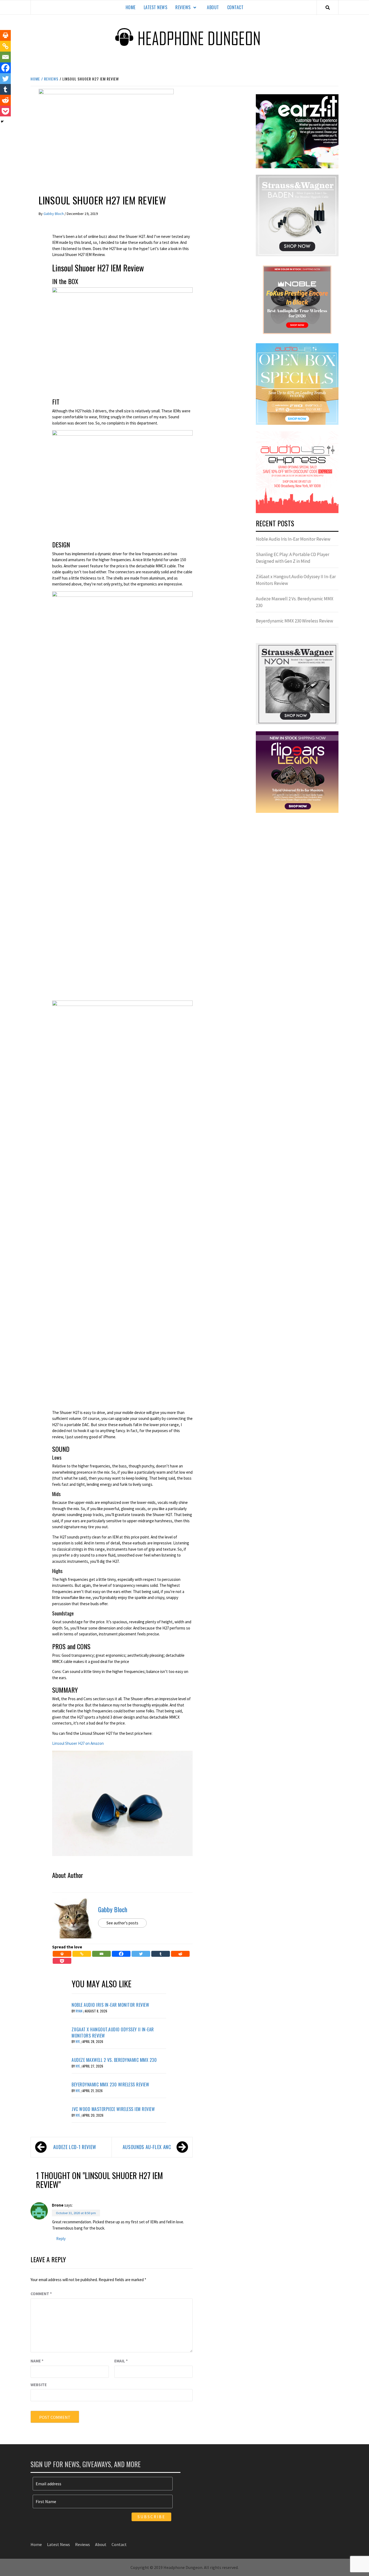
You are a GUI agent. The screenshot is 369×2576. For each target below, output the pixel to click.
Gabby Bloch (54, 214)
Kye (78, 2041)
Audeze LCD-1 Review (75, 2147)
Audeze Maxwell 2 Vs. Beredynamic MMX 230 (114, 2060)
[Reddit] (180, 1954)
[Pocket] (62, 1961)
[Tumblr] (161, 1954)
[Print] (62, 1954)
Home (131, 7)
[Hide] (2, 122)
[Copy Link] (82, 1954)
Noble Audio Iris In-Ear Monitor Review (110, 2005)
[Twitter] (141, 1954)
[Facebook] (121, 1954)
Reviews (183, 7)
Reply (61, 2239)
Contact (235, 7)
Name (37, 2361)
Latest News (156, 7)
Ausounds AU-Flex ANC (147, 2147)
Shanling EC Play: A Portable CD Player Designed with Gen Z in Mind (293, 558)
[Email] (101, 1954)
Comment (41, 2294)
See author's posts (122, 1923)
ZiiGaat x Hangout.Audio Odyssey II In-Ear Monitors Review (113, 2032)
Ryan (79, 2011)
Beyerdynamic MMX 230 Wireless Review (110, 2085)
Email (121, 2361)
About (213, 7)
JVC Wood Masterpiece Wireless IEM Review (113, 2109)
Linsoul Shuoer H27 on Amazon (78, 1743)
